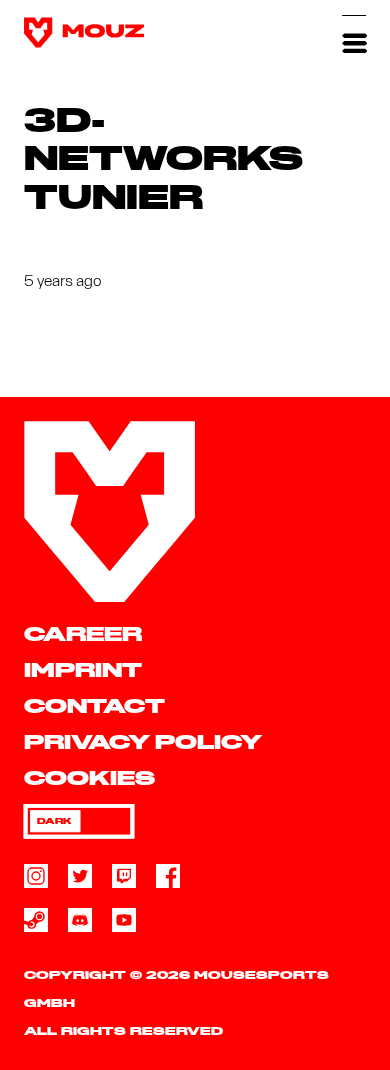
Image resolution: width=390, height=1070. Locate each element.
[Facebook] (168, 876)
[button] (354, 32)
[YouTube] (124, 920)
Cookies (89, 779)
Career (83, 635)
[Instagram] (36, 876)
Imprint (83, 671)
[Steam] (36, 920)
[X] (80, 876)
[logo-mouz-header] (84, 32)
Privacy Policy (143, 743)
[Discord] (80, 920)
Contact (94, 707)
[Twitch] (124, 876)
